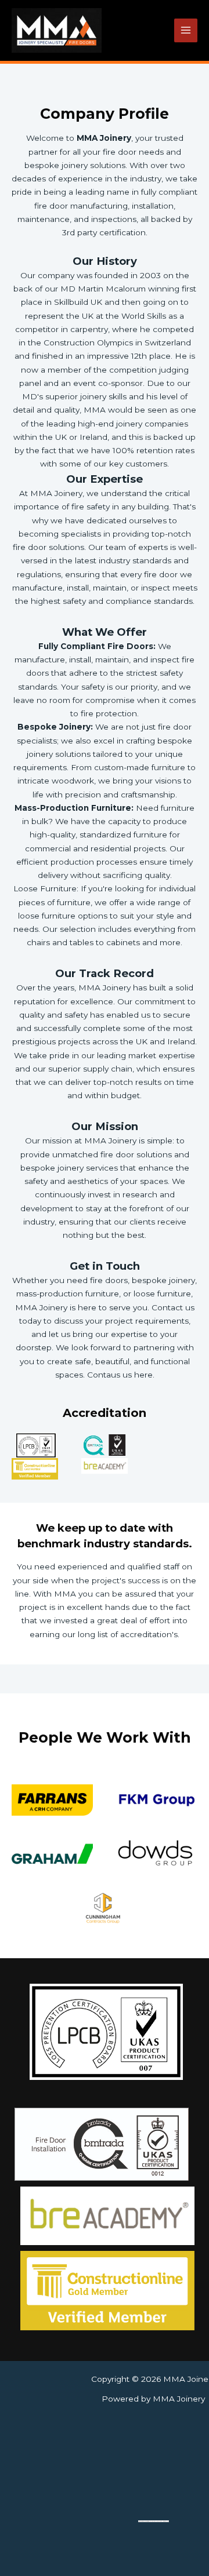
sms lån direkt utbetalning (161, 2521)
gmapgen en (148, 2521)
